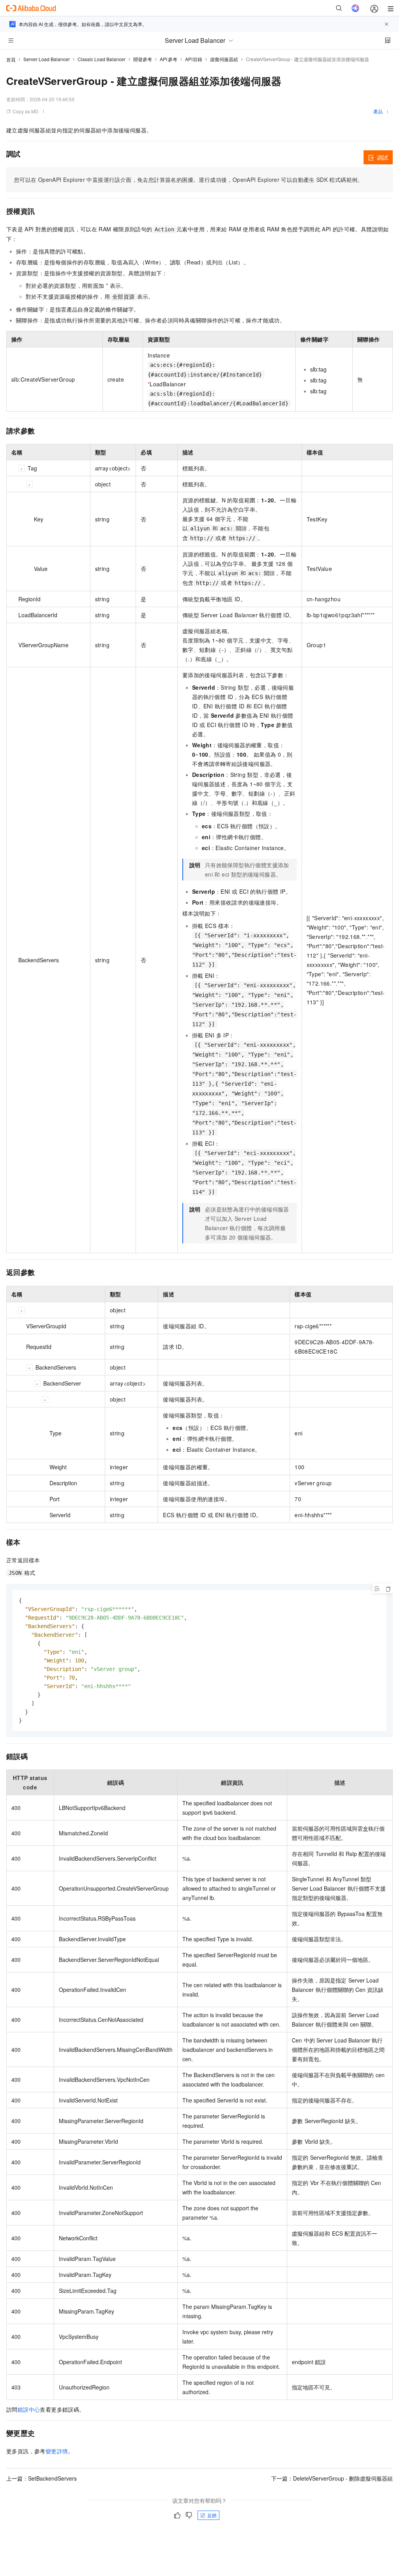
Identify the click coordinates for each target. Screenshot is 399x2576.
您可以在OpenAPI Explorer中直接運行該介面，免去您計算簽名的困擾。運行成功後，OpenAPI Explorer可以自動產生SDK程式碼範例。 (189, 180)
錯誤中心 (29, 2409)
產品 (378, 111)
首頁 (11, 59)
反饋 (212, 2515)
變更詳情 (57, 2451)
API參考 (169, 59)
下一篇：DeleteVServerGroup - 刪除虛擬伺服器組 (332, 2478)
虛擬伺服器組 (224, 59)
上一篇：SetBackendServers (41, 2478)
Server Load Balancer (47, 59)
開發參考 (143, 59)
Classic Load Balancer (102, 59)
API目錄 (194, 59)
